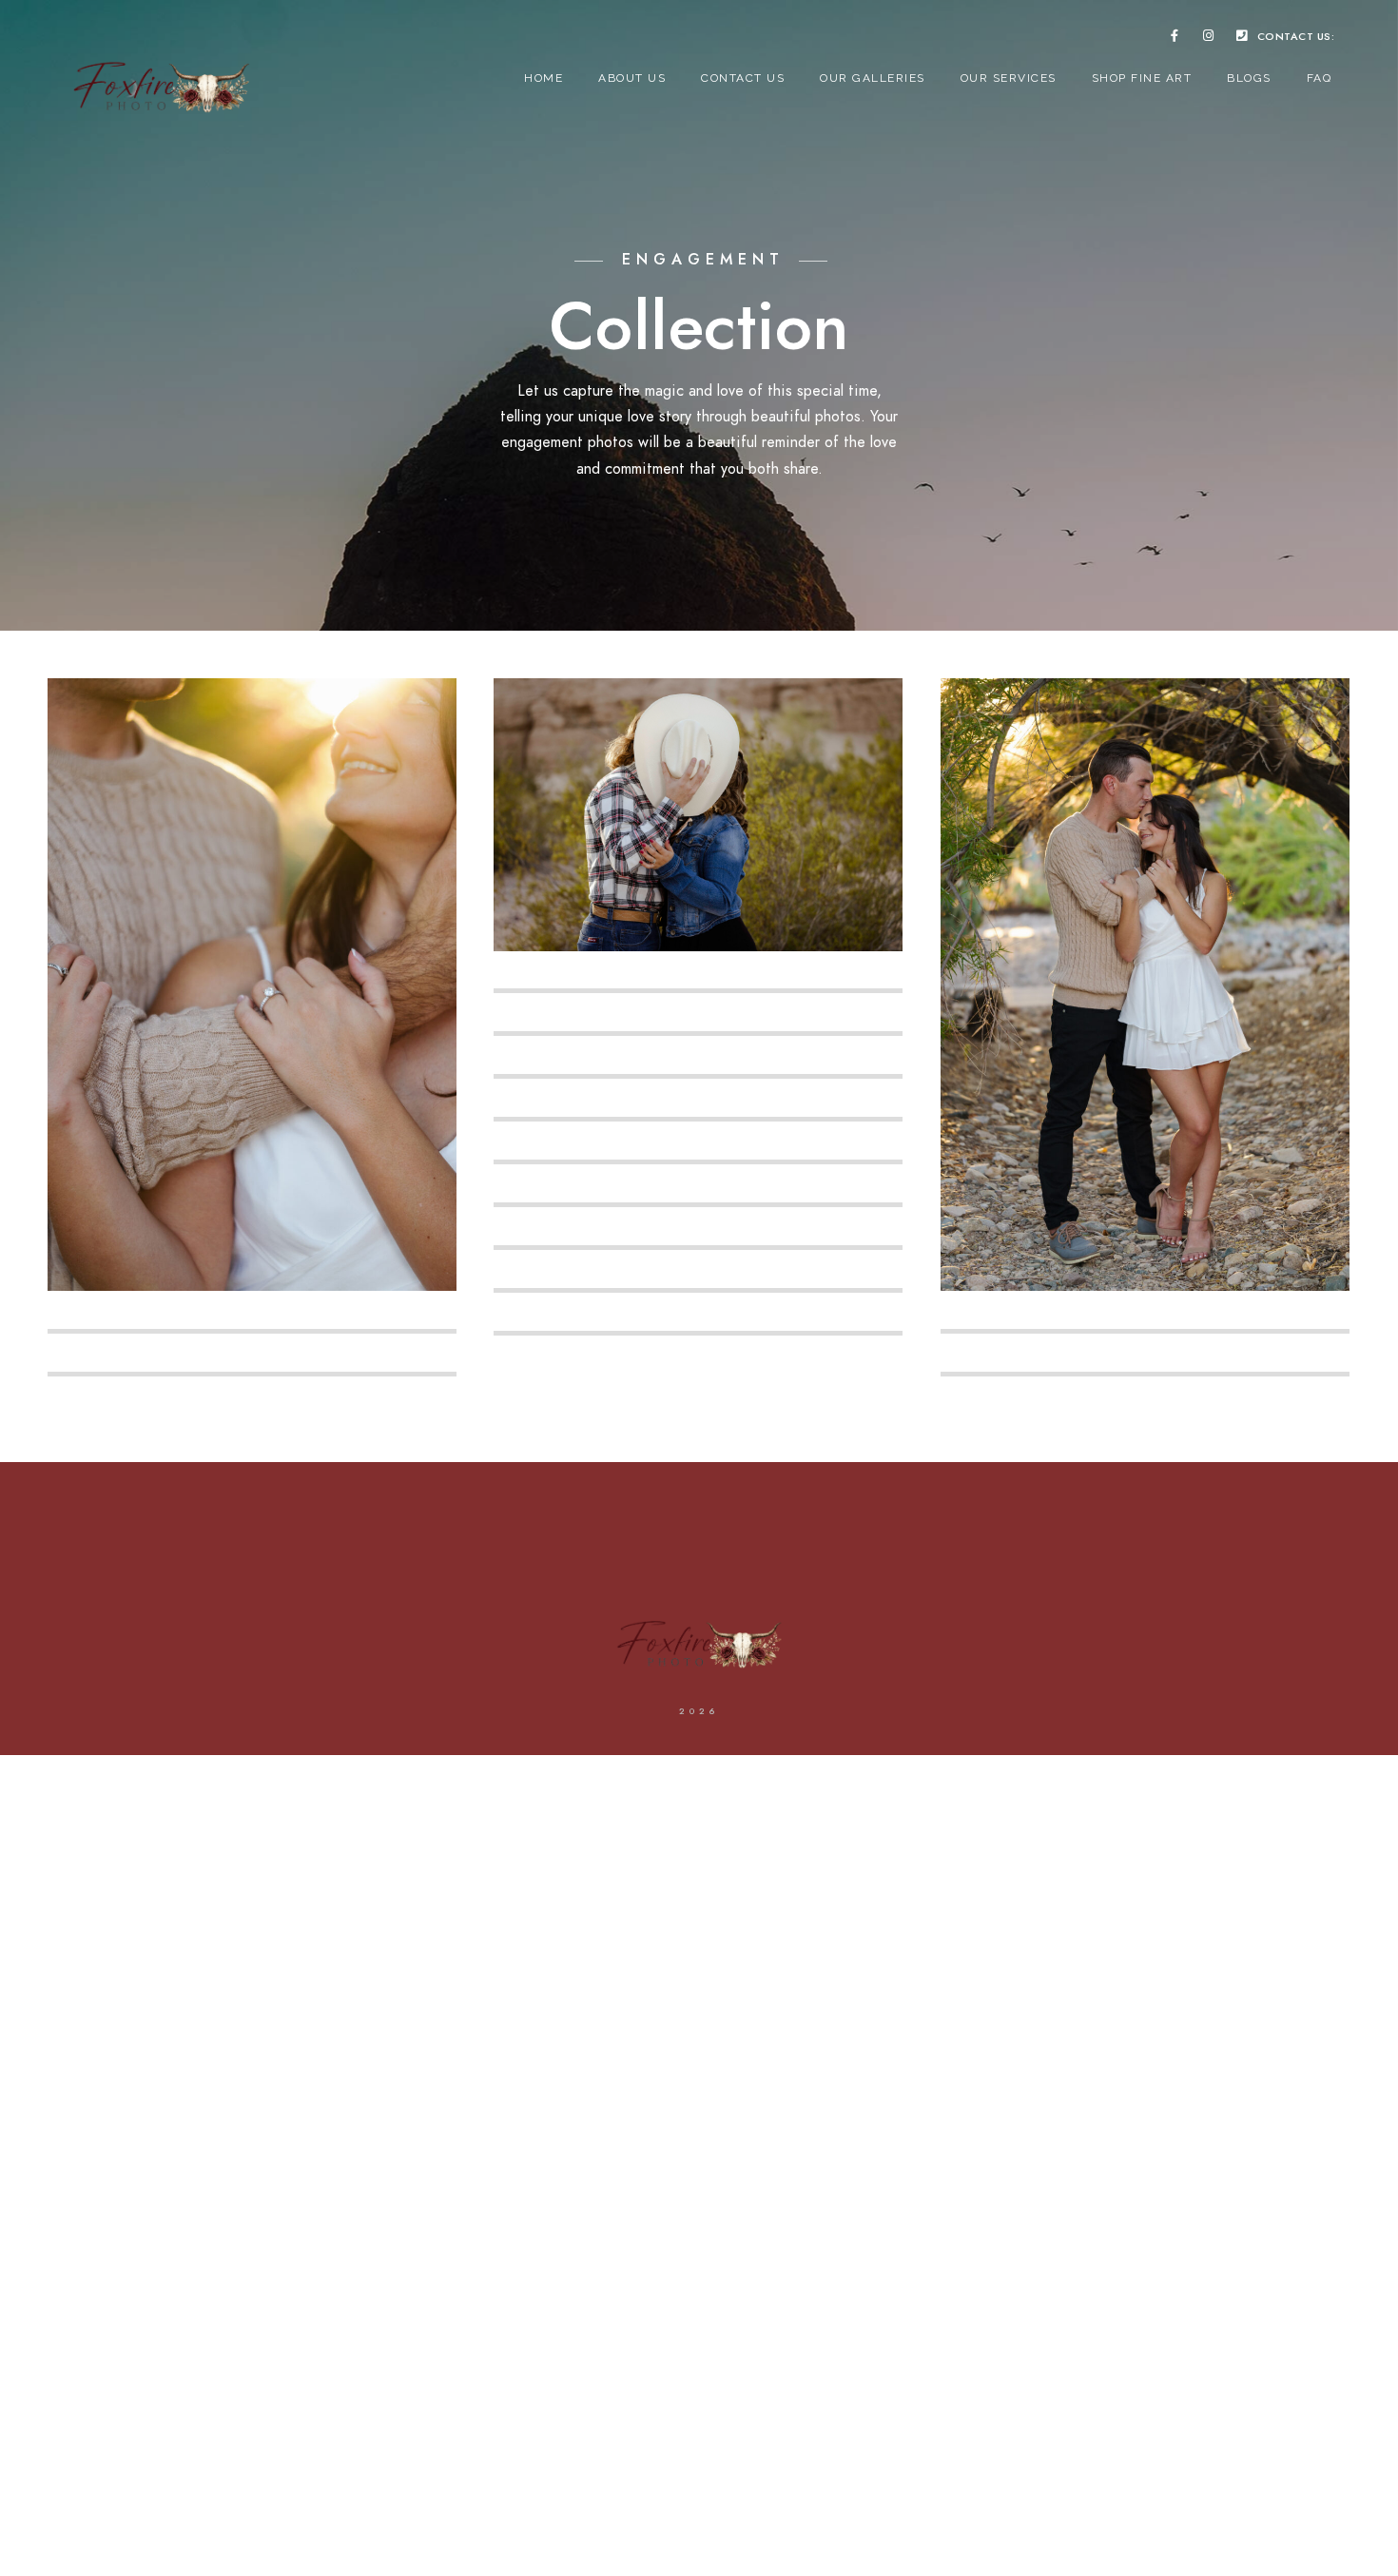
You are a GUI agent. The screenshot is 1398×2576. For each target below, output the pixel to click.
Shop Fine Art (1142, 78)
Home (544, 78)
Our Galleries (873, 78)
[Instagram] (1209, 39)
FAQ (1320, 78)
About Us (632, 78)
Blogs (1249, 78)
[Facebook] (1175, 39)
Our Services (1009, 78)
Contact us (743, 78)
